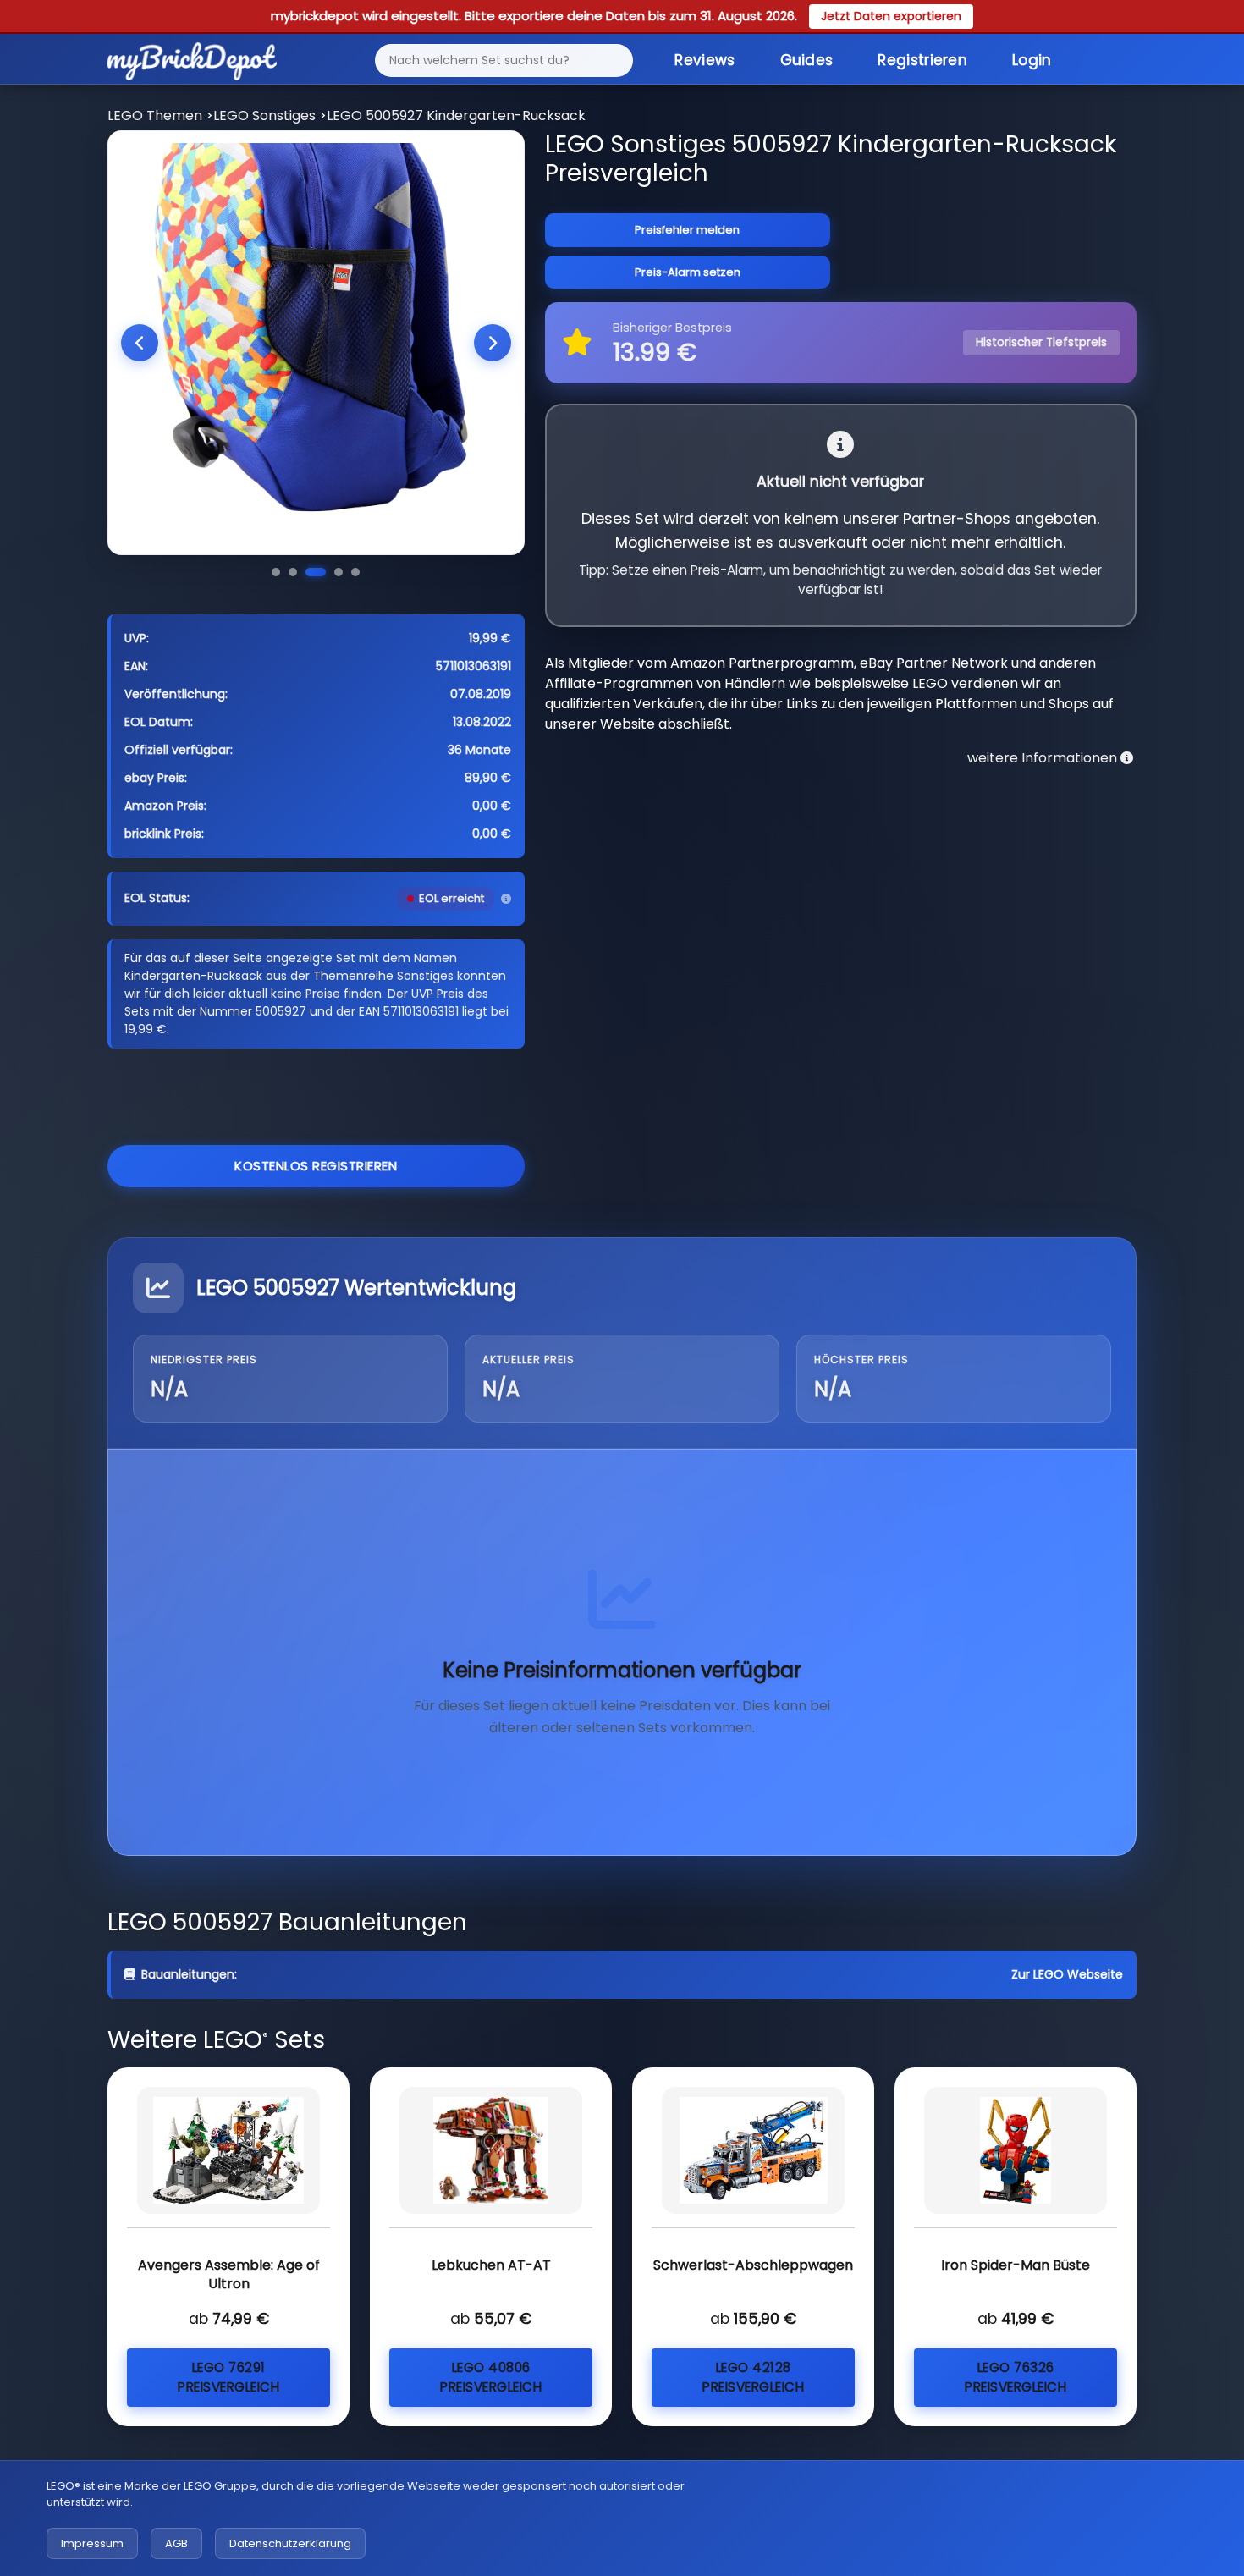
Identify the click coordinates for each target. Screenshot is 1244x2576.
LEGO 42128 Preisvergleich (753, 2377)
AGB (176, 2543)
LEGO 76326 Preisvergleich (1016, 2377)
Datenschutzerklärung (290, 2543)
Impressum (92, 2543)
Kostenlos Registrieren (316, 1166)
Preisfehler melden (687, 230)
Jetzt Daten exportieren (891, 16)
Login (1032, 60)
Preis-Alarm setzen (688, 272)
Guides (807, 60)
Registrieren (922, 60)
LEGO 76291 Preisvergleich (228, 2377)
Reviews (705, 60)
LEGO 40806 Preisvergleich (491, 2377)
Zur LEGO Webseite (1067, 1974)
